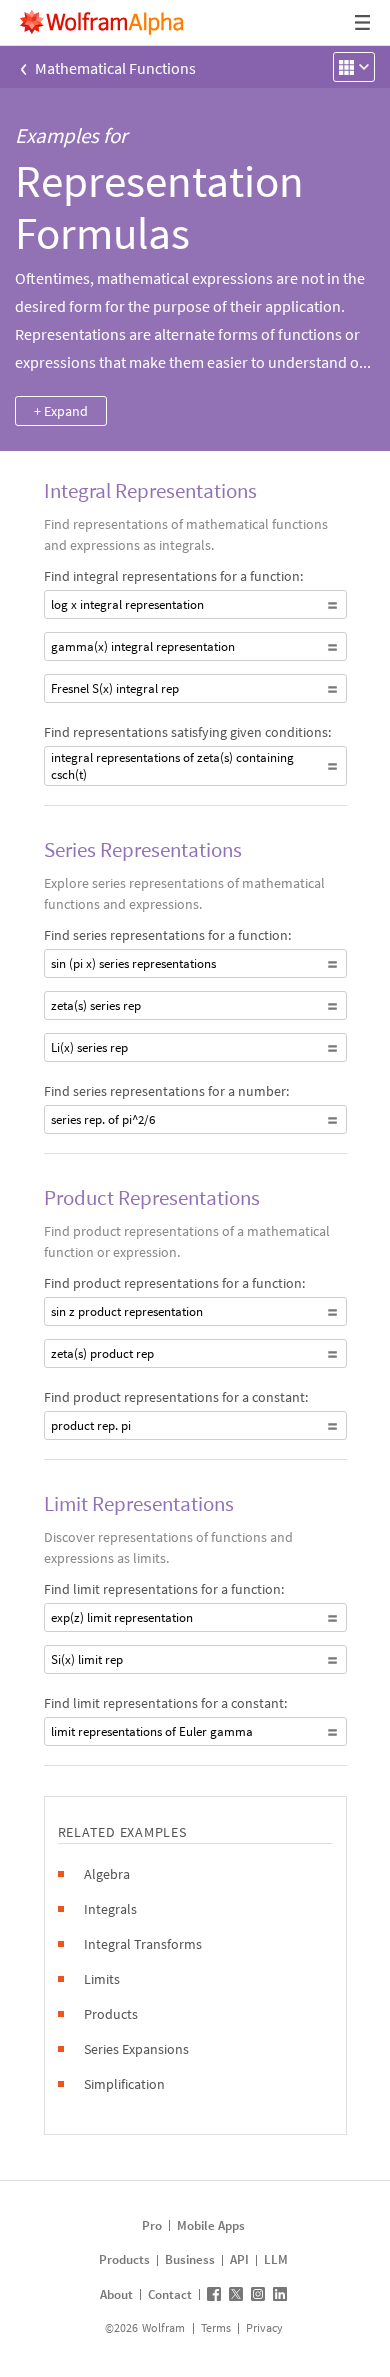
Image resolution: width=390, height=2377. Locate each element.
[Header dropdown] (364, 22)
